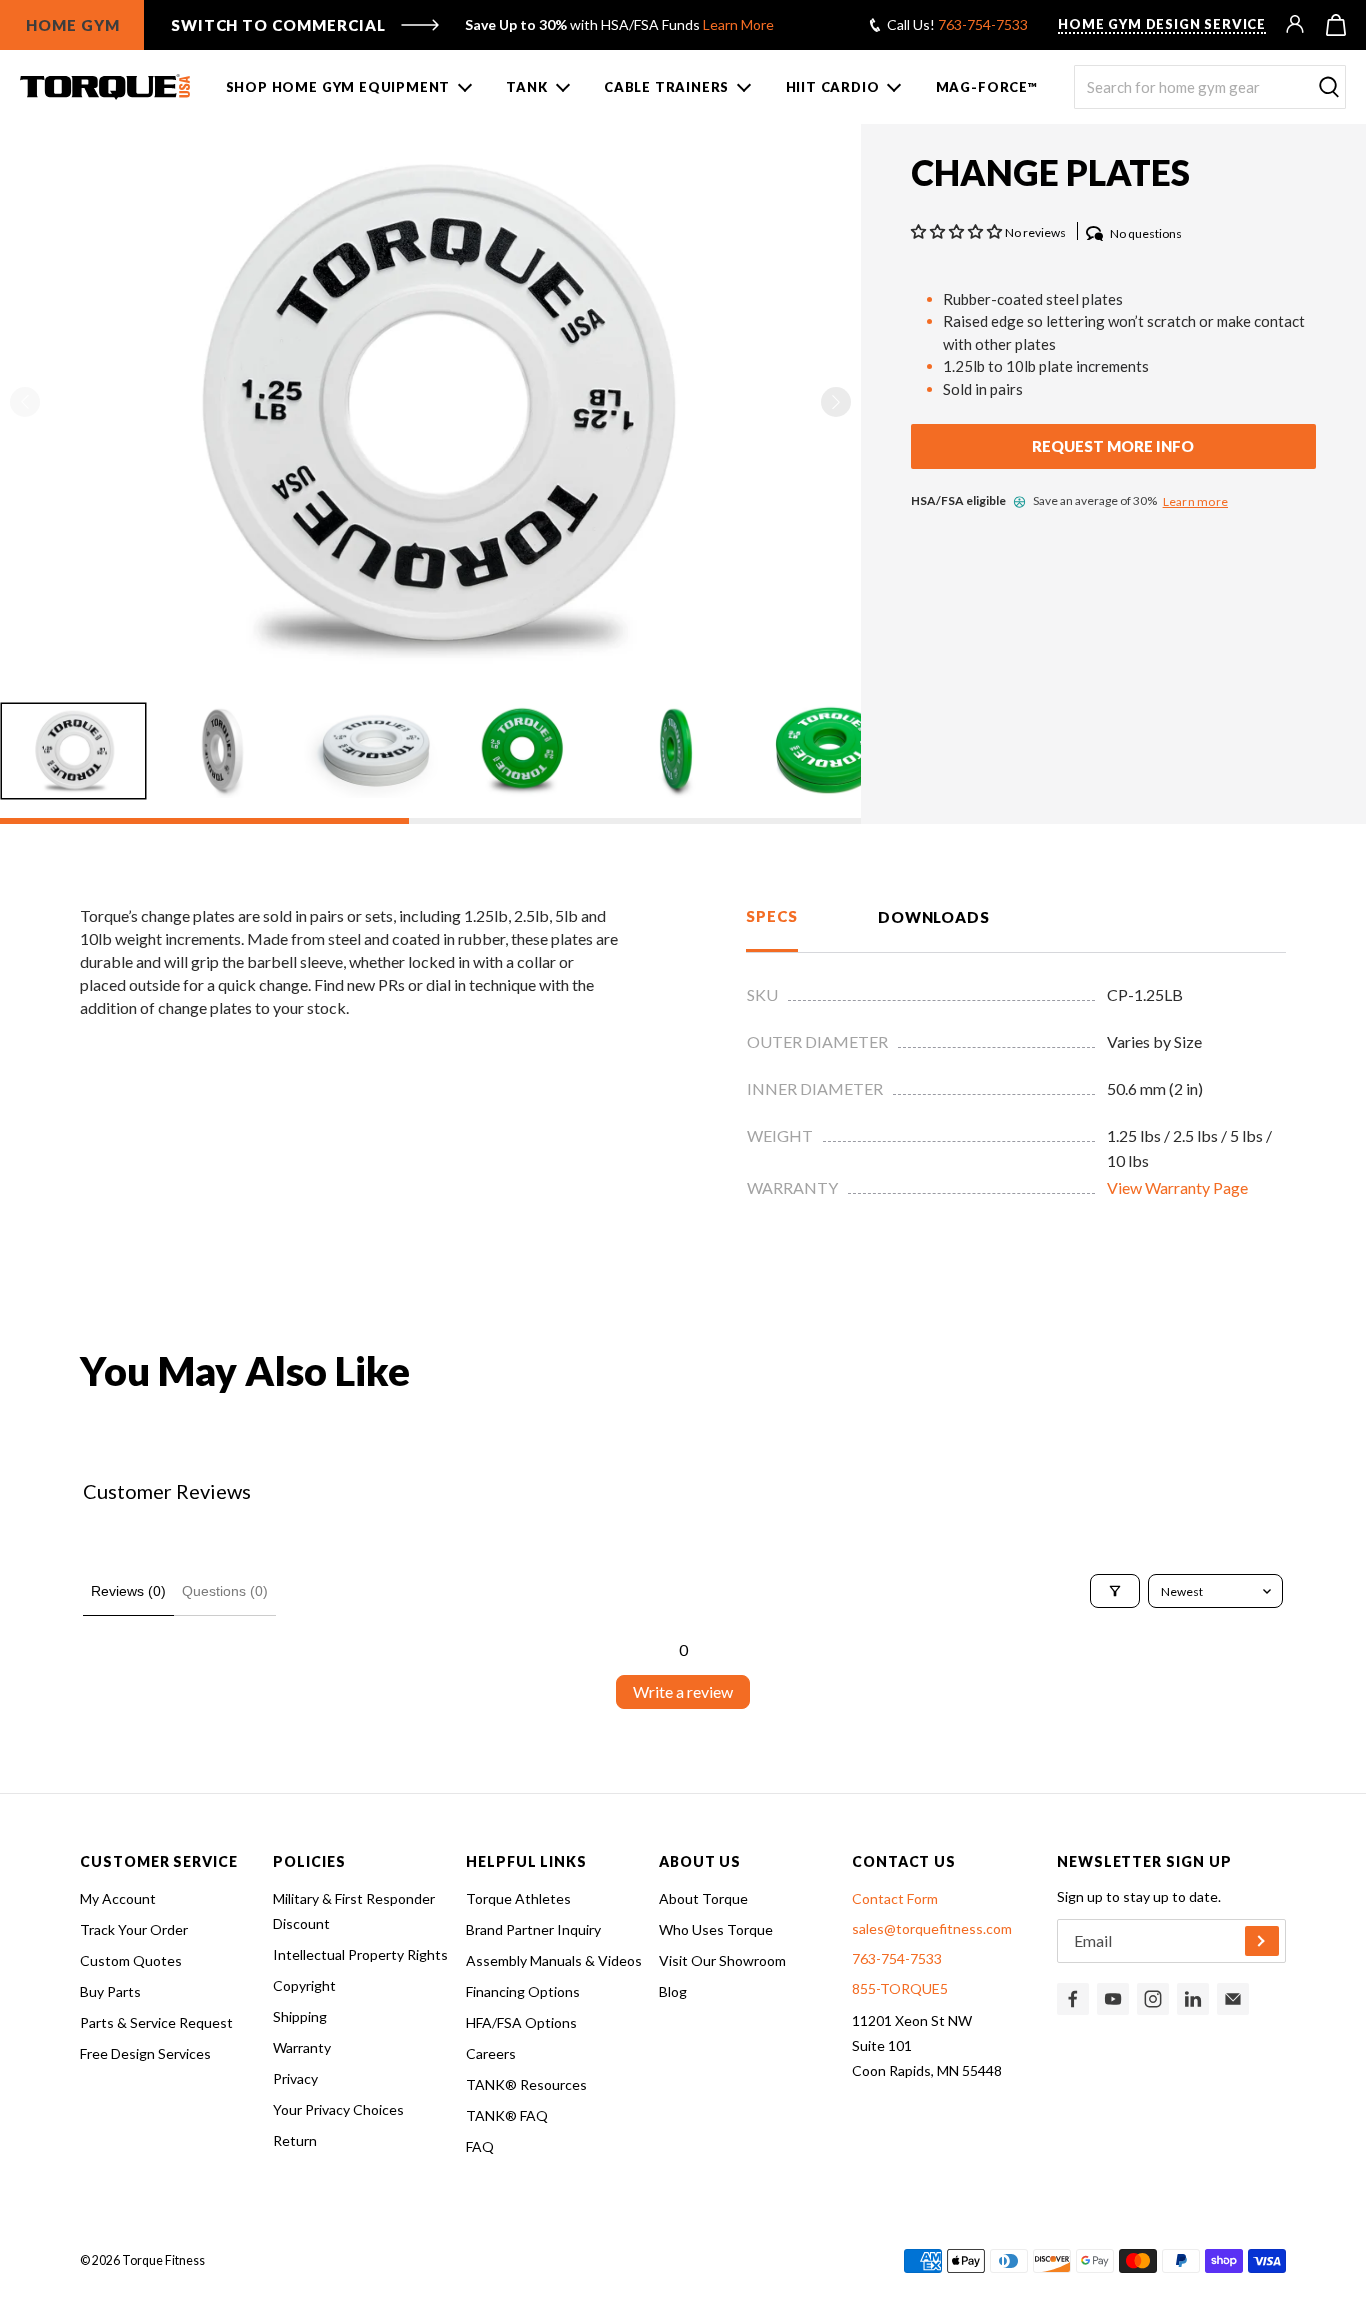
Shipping (300, 2016)
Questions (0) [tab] (225, 1591)
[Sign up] (1262, 1941)
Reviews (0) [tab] (128, 1591)
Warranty (302, 2047)
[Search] (1329, 87)
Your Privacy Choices (338, 2109)
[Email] (1233, 1999)
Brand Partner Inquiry (533, 1929)
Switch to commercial (278, 25)
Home (38, 152)
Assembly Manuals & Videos (554, 1960)
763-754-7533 (983, 24)
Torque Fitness (163, 2260)
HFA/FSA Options (521, 2022)
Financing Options (523, 1991)
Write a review (683, 1691)
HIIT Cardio (833, 87)
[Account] (1296, 25)
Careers (491, 2053)
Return (295, 2140)
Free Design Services (145, 2053)
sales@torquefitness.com (932, 1928)
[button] (836, 402)
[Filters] (1115, 1591)
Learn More (738, 24)
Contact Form (895, 1898)
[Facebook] (1073, 1999)
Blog (673, 1991)
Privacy (295, 2078)
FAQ (480, 2146)
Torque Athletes (518, 1898)
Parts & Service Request (156, 2022)
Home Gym (73, 25)
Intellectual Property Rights (360, 1954)
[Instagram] (1153, 1999)
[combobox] (1210, 87)
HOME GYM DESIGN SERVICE (1162, 24)
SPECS (772, 916)
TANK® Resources (526, 2084)
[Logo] (105, 87)
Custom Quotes (131, 1960)
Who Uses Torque (716, 1929)
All (95, 152)
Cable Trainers (666, 87)
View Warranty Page (1177, 1187)
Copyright (304, 1985)
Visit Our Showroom (722, 1960)
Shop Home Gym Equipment (338, 87)
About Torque (703, 1898)
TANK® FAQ (507, 2115)
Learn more (1195, 501)
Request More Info (1113, 447)
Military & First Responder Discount (354, 1911)
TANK (526, 87)
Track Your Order (134, 1929)
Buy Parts (110, 1991)
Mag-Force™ (987, 87)
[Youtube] (1113, 1999)
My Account (118, 1898)
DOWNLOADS (934, 917)
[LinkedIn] (1193, 1999)
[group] (73, 751)
